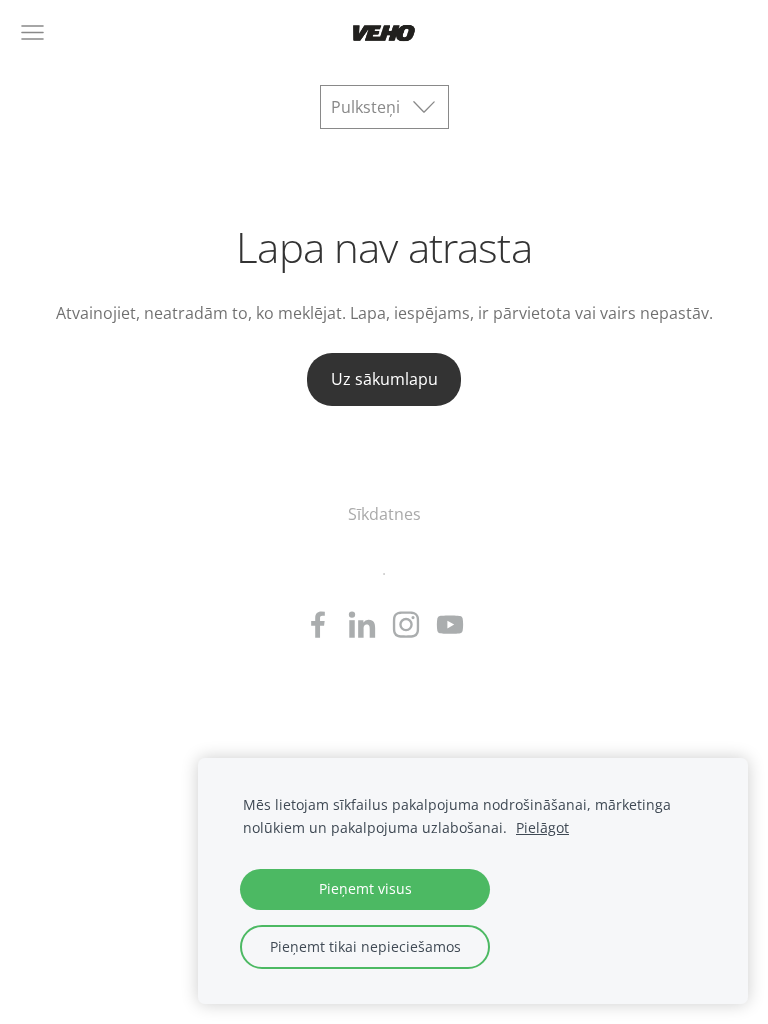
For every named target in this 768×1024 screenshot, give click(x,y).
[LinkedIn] (362, 624)
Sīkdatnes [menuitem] (384, 514)
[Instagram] (406, 624)
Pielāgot (542, 827)
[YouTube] (450, 624)
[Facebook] (318, 624)
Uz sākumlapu (384, 379)
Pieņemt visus (365, 888)
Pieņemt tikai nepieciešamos (365, 946)
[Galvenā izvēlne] (32, 32)
